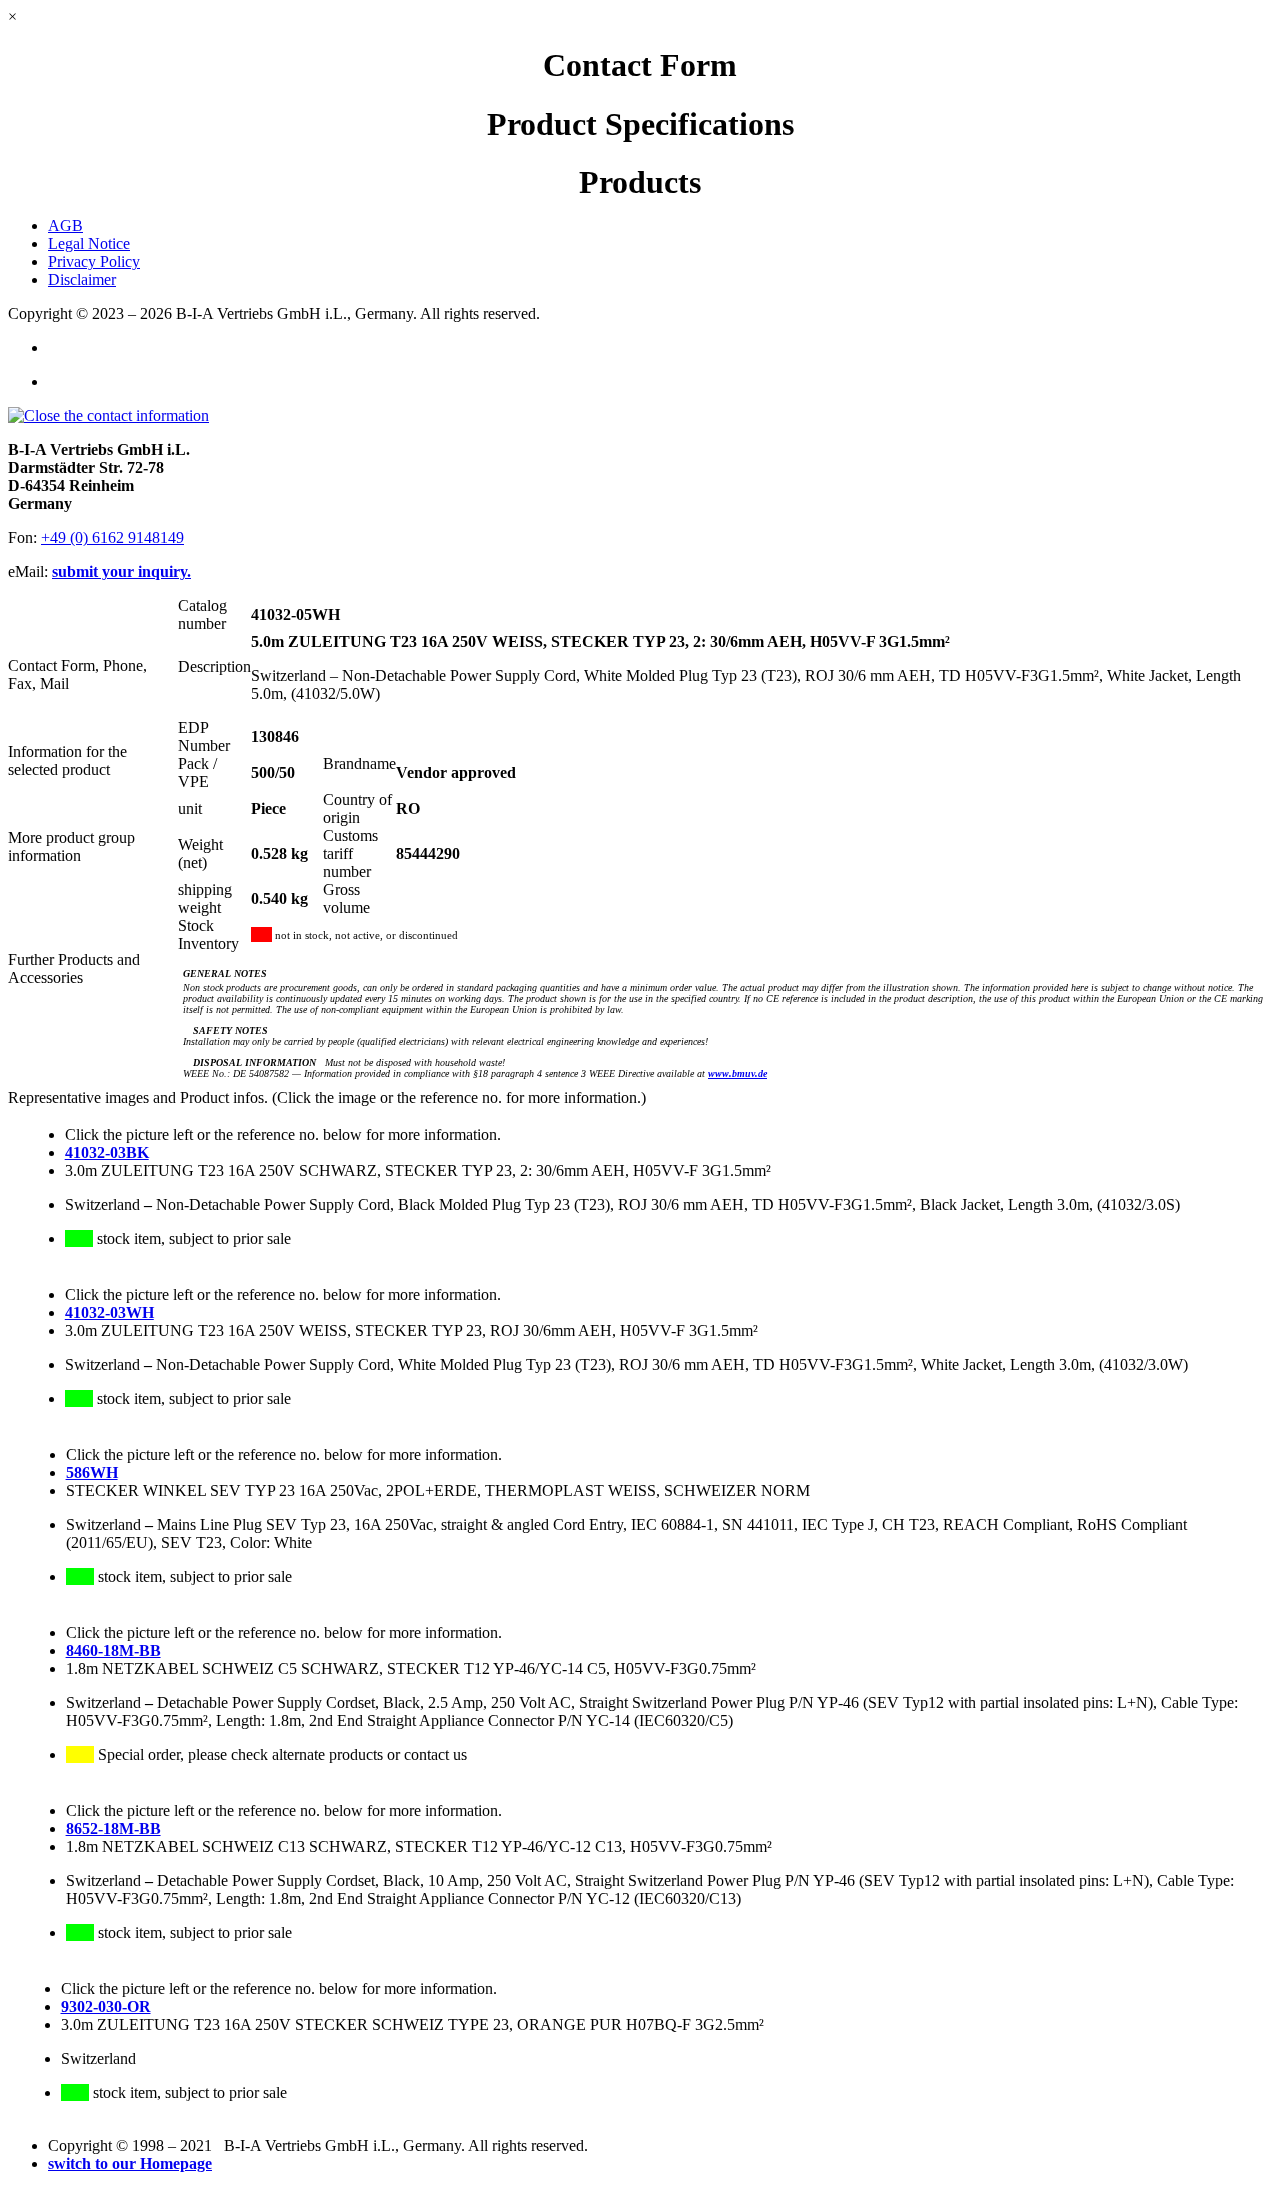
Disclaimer (82, 279)
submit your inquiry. (121, 571)
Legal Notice (89, 243)
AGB (65, 225)
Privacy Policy (94, 261)
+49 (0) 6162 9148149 (112, 537)
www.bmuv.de (737, 1073)
